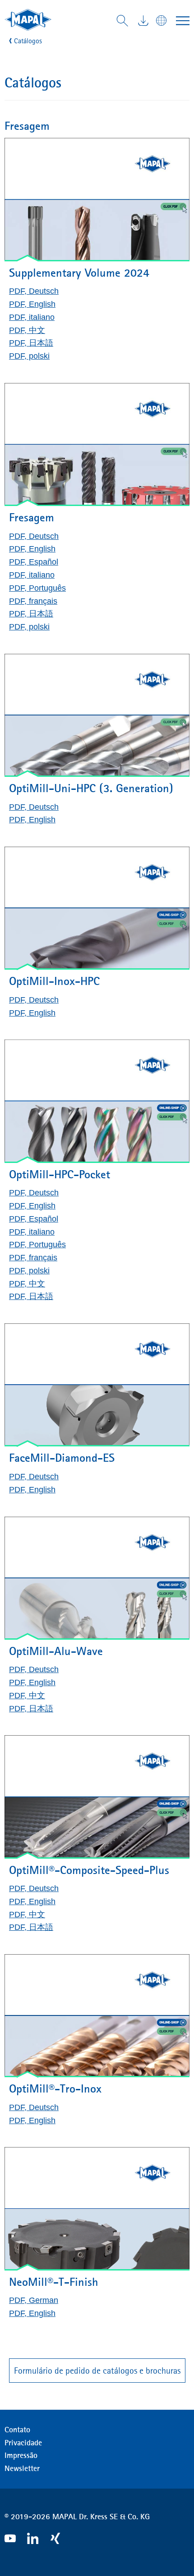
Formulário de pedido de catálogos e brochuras (97, 2371)
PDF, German (34, 2300)
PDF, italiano (32, 317)
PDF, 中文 (27, 330)
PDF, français (33, 601)
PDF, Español (34, 562)
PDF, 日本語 (31, 343)
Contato (17, 2430)
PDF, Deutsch (34, 291)
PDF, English (32, 304)
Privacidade (23, 2443)
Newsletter (22, 2468)
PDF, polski (29, 356)
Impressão (21, 2455)
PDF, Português (37, 588)
